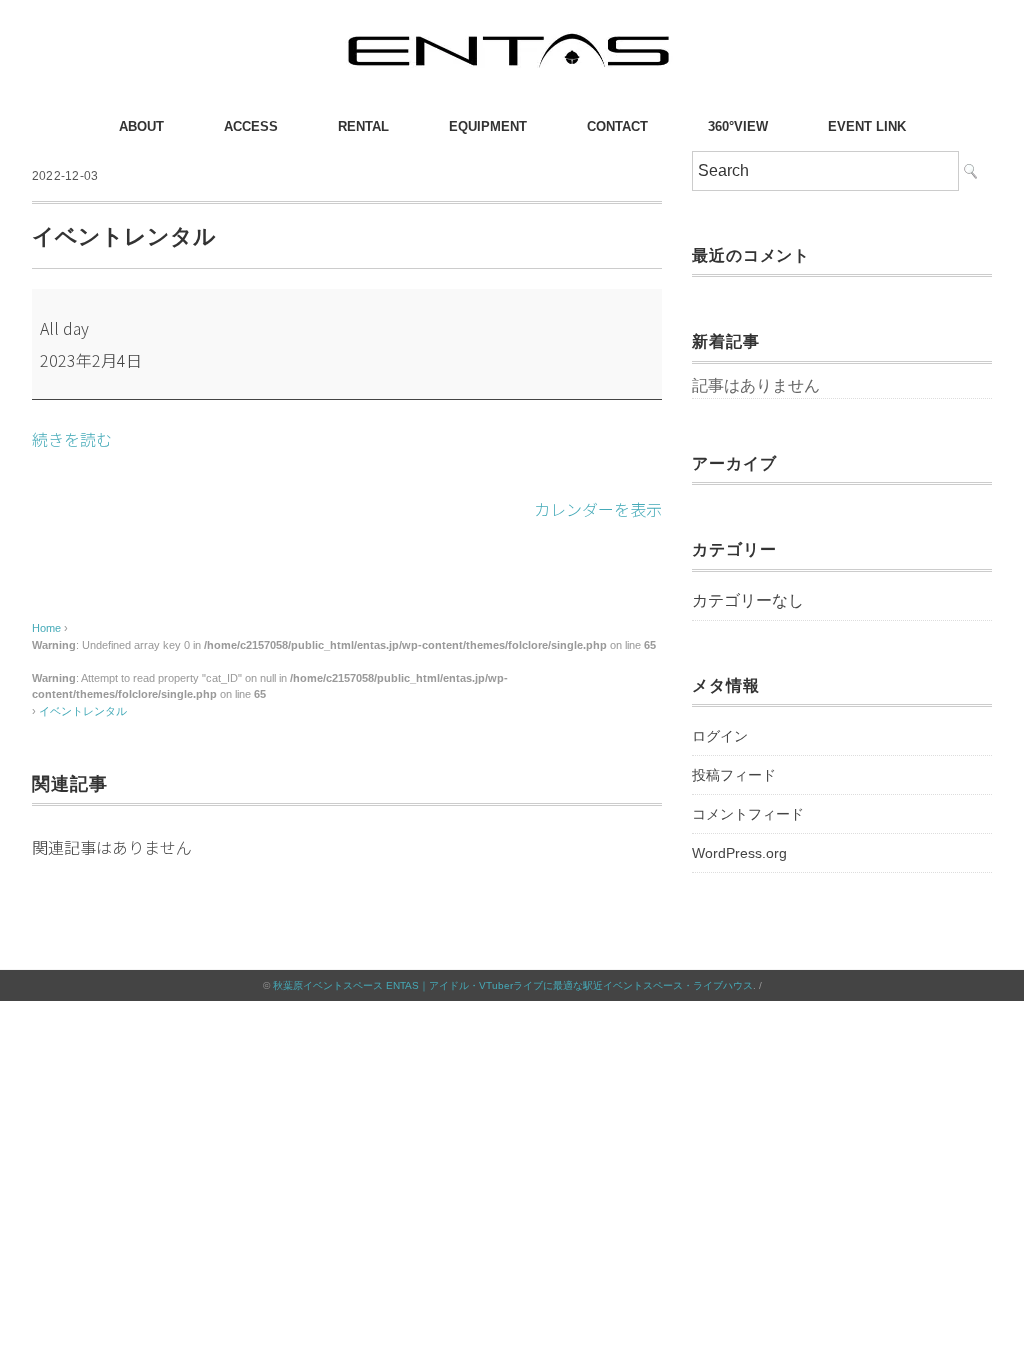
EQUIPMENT (488, 126)
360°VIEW (738, 126)
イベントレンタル (83, 711)
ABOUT (141, 126)
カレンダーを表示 (598, 509)
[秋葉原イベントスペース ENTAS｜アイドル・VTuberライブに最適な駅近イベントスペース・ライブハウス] (512, 34)
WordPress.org (739, 853)
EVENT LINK (867, 126)
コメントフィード (748, 814)
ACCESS (251, 126)
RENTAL (363, 126)
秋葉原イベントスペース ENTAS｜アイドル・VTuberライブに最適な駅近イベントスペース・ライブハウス (513, 985)
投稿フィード (734, 775)
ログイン (720, 736)
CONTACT (617, 126)
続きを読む (72, 439)
